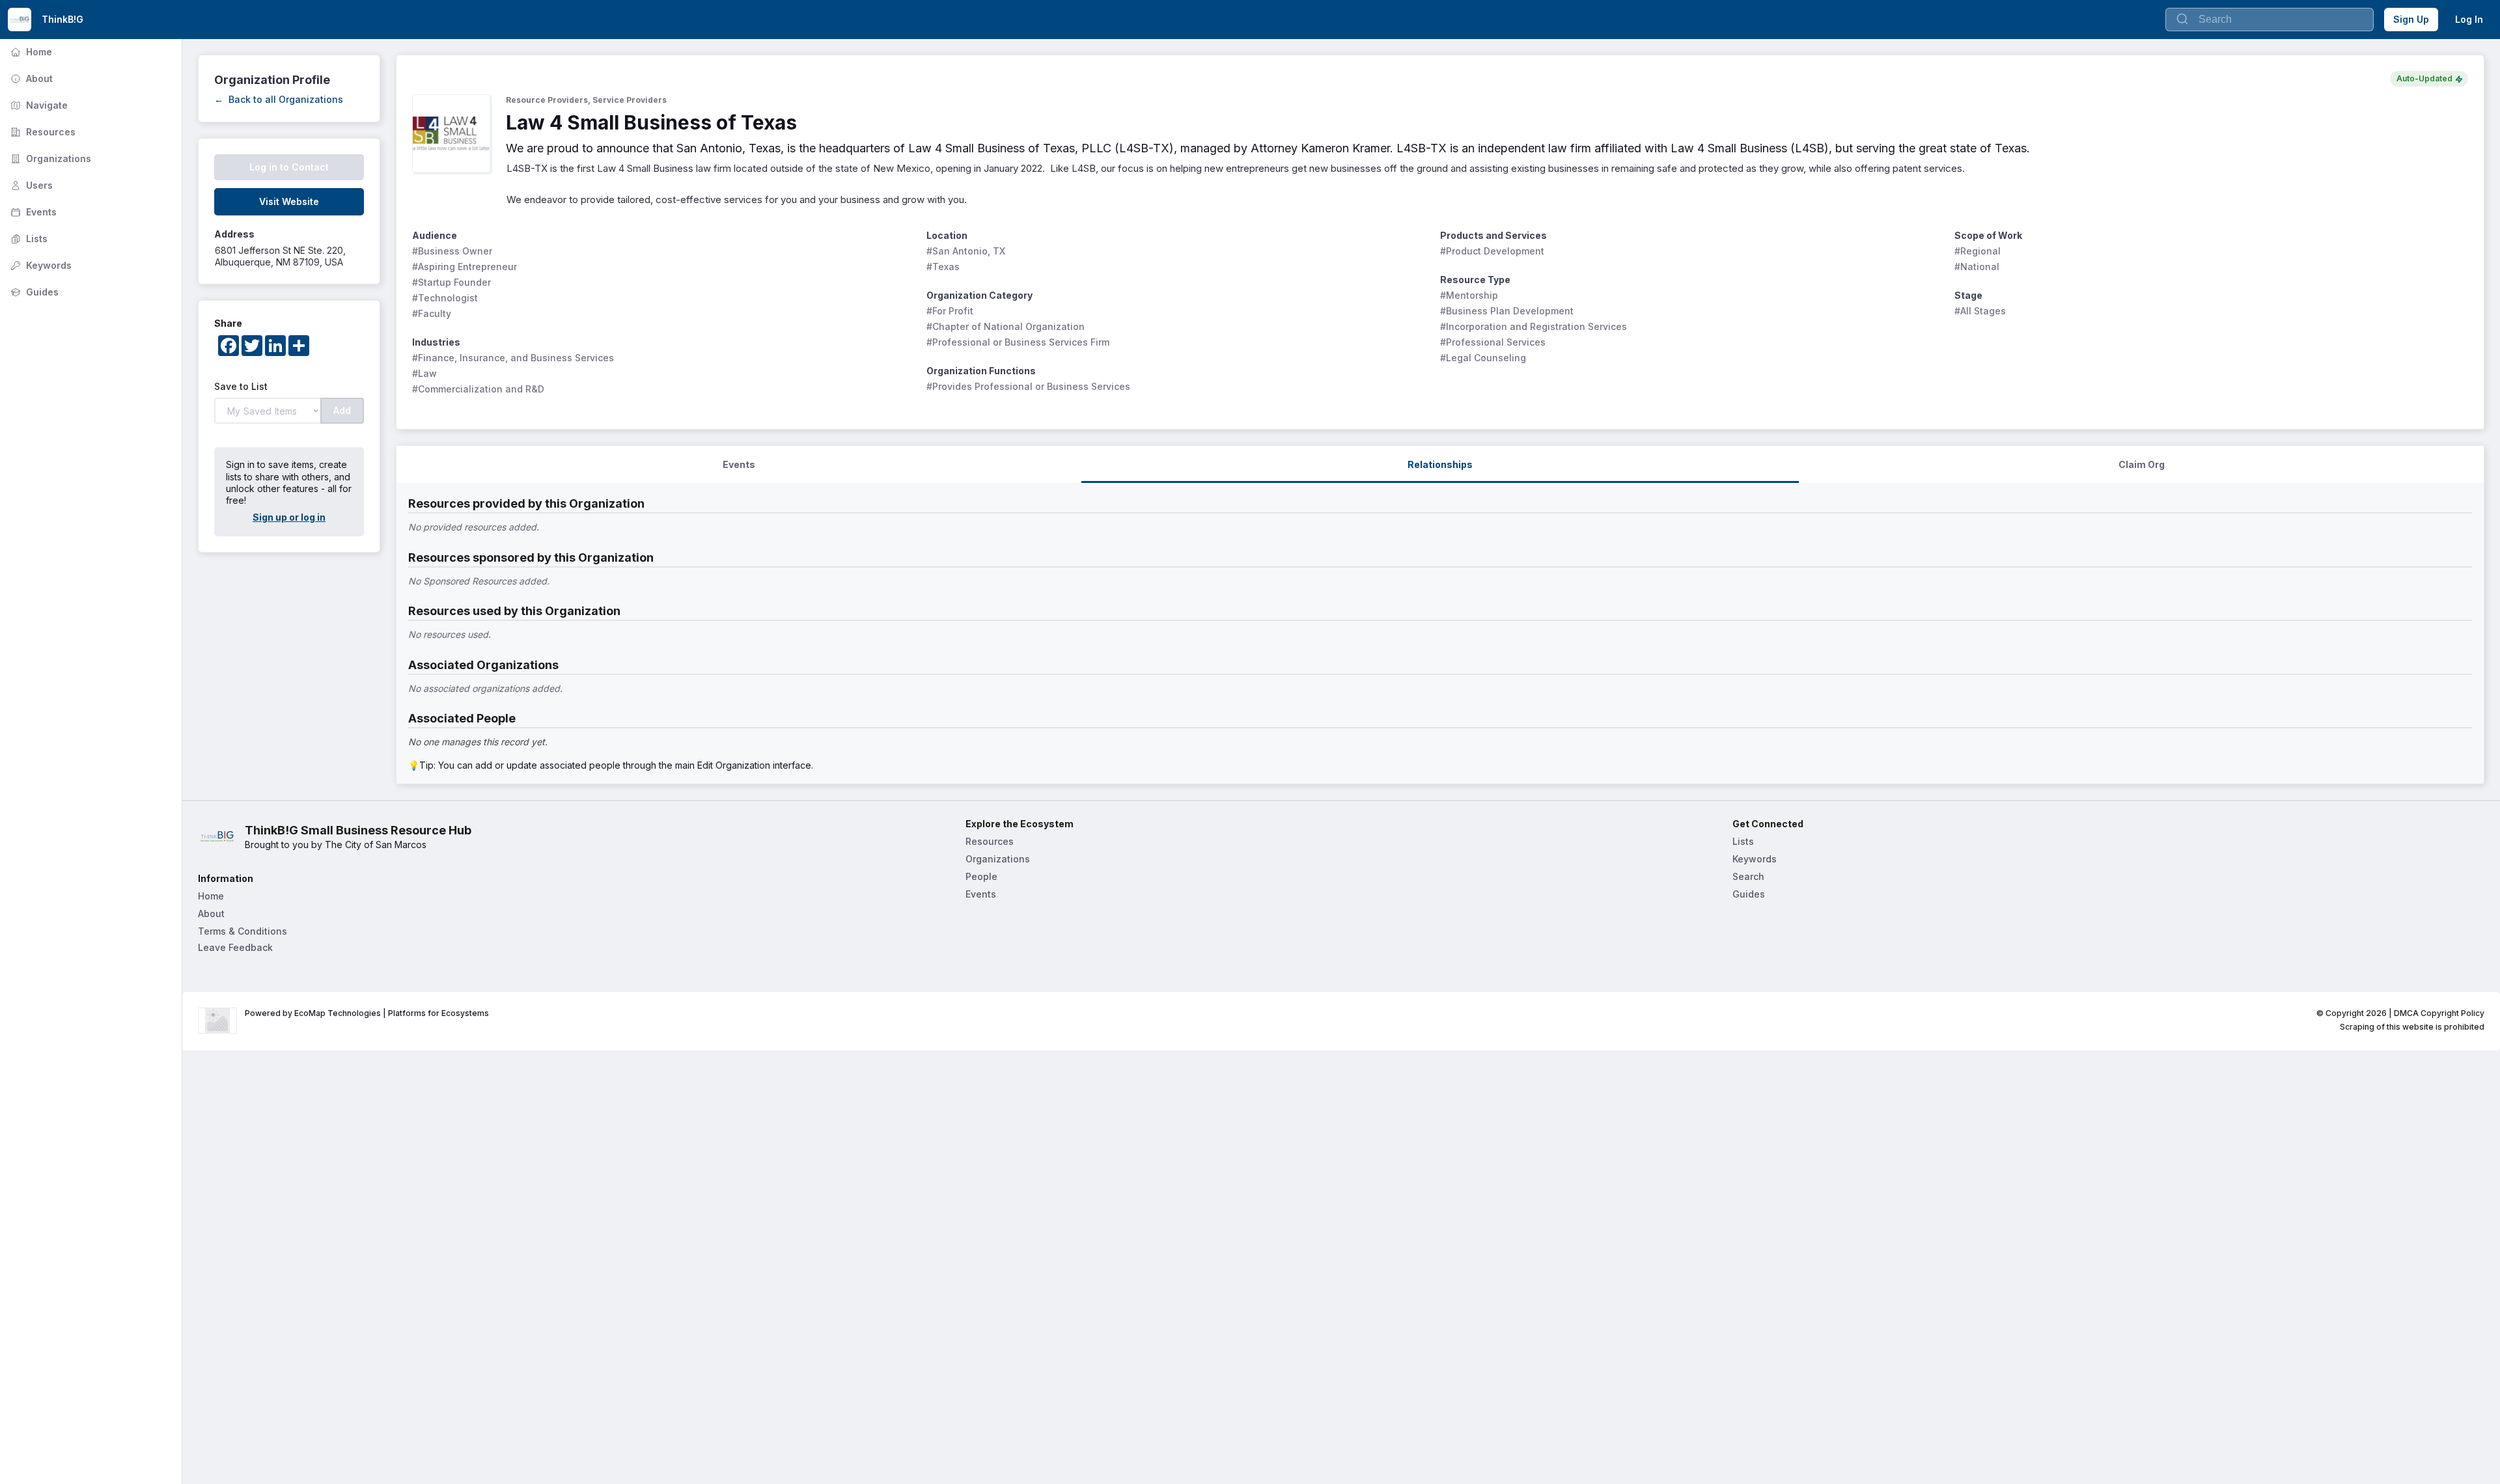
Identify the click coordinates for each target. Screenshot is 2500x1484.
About (30, 78)
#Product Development (1492, 251)
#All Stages (1980, 311)
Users (30, 185)
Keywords (40, 265)
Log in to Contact (289, 167)
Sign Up (2411, 19)
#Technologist (445, 298)
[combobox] (2270, 20)
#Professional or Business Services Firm (1018, 342)
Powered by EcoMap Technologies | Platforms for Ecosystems (367, 1013)
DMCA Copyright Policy (2439, 1013)
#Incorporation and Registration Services (1534, 326)
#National (1977, 267)
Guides (33, 292)
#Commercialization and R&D (478, 389)
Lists (28, 239)
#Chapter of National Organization (1006, 326)
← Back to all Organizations (279, 99)
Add (342, 410)
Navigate (38, 105)
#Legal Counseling (1483, 358)
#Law (424, 373)
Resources (42, 132)
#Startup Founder (451, 282)
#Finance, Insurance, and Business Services (513, 358)
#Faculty (432, 313)
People (981, 876)
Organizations (49, 158)
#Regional (1978, 251)
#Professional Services (1493, 342)
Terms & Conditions (243, 931)
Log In (2469, 19)
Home (30, 52)
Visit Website (289, 201)
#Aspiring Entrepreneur (465, 267)
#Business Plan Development (1507, 311)
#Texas (943, 267)
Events (32, 212)
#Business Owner (452, 251)
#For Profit (950, 311)
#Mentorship (1469, 295)
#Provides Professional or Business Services (1028, 386)
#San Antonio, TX (966, 251)
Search (1748, 876)
